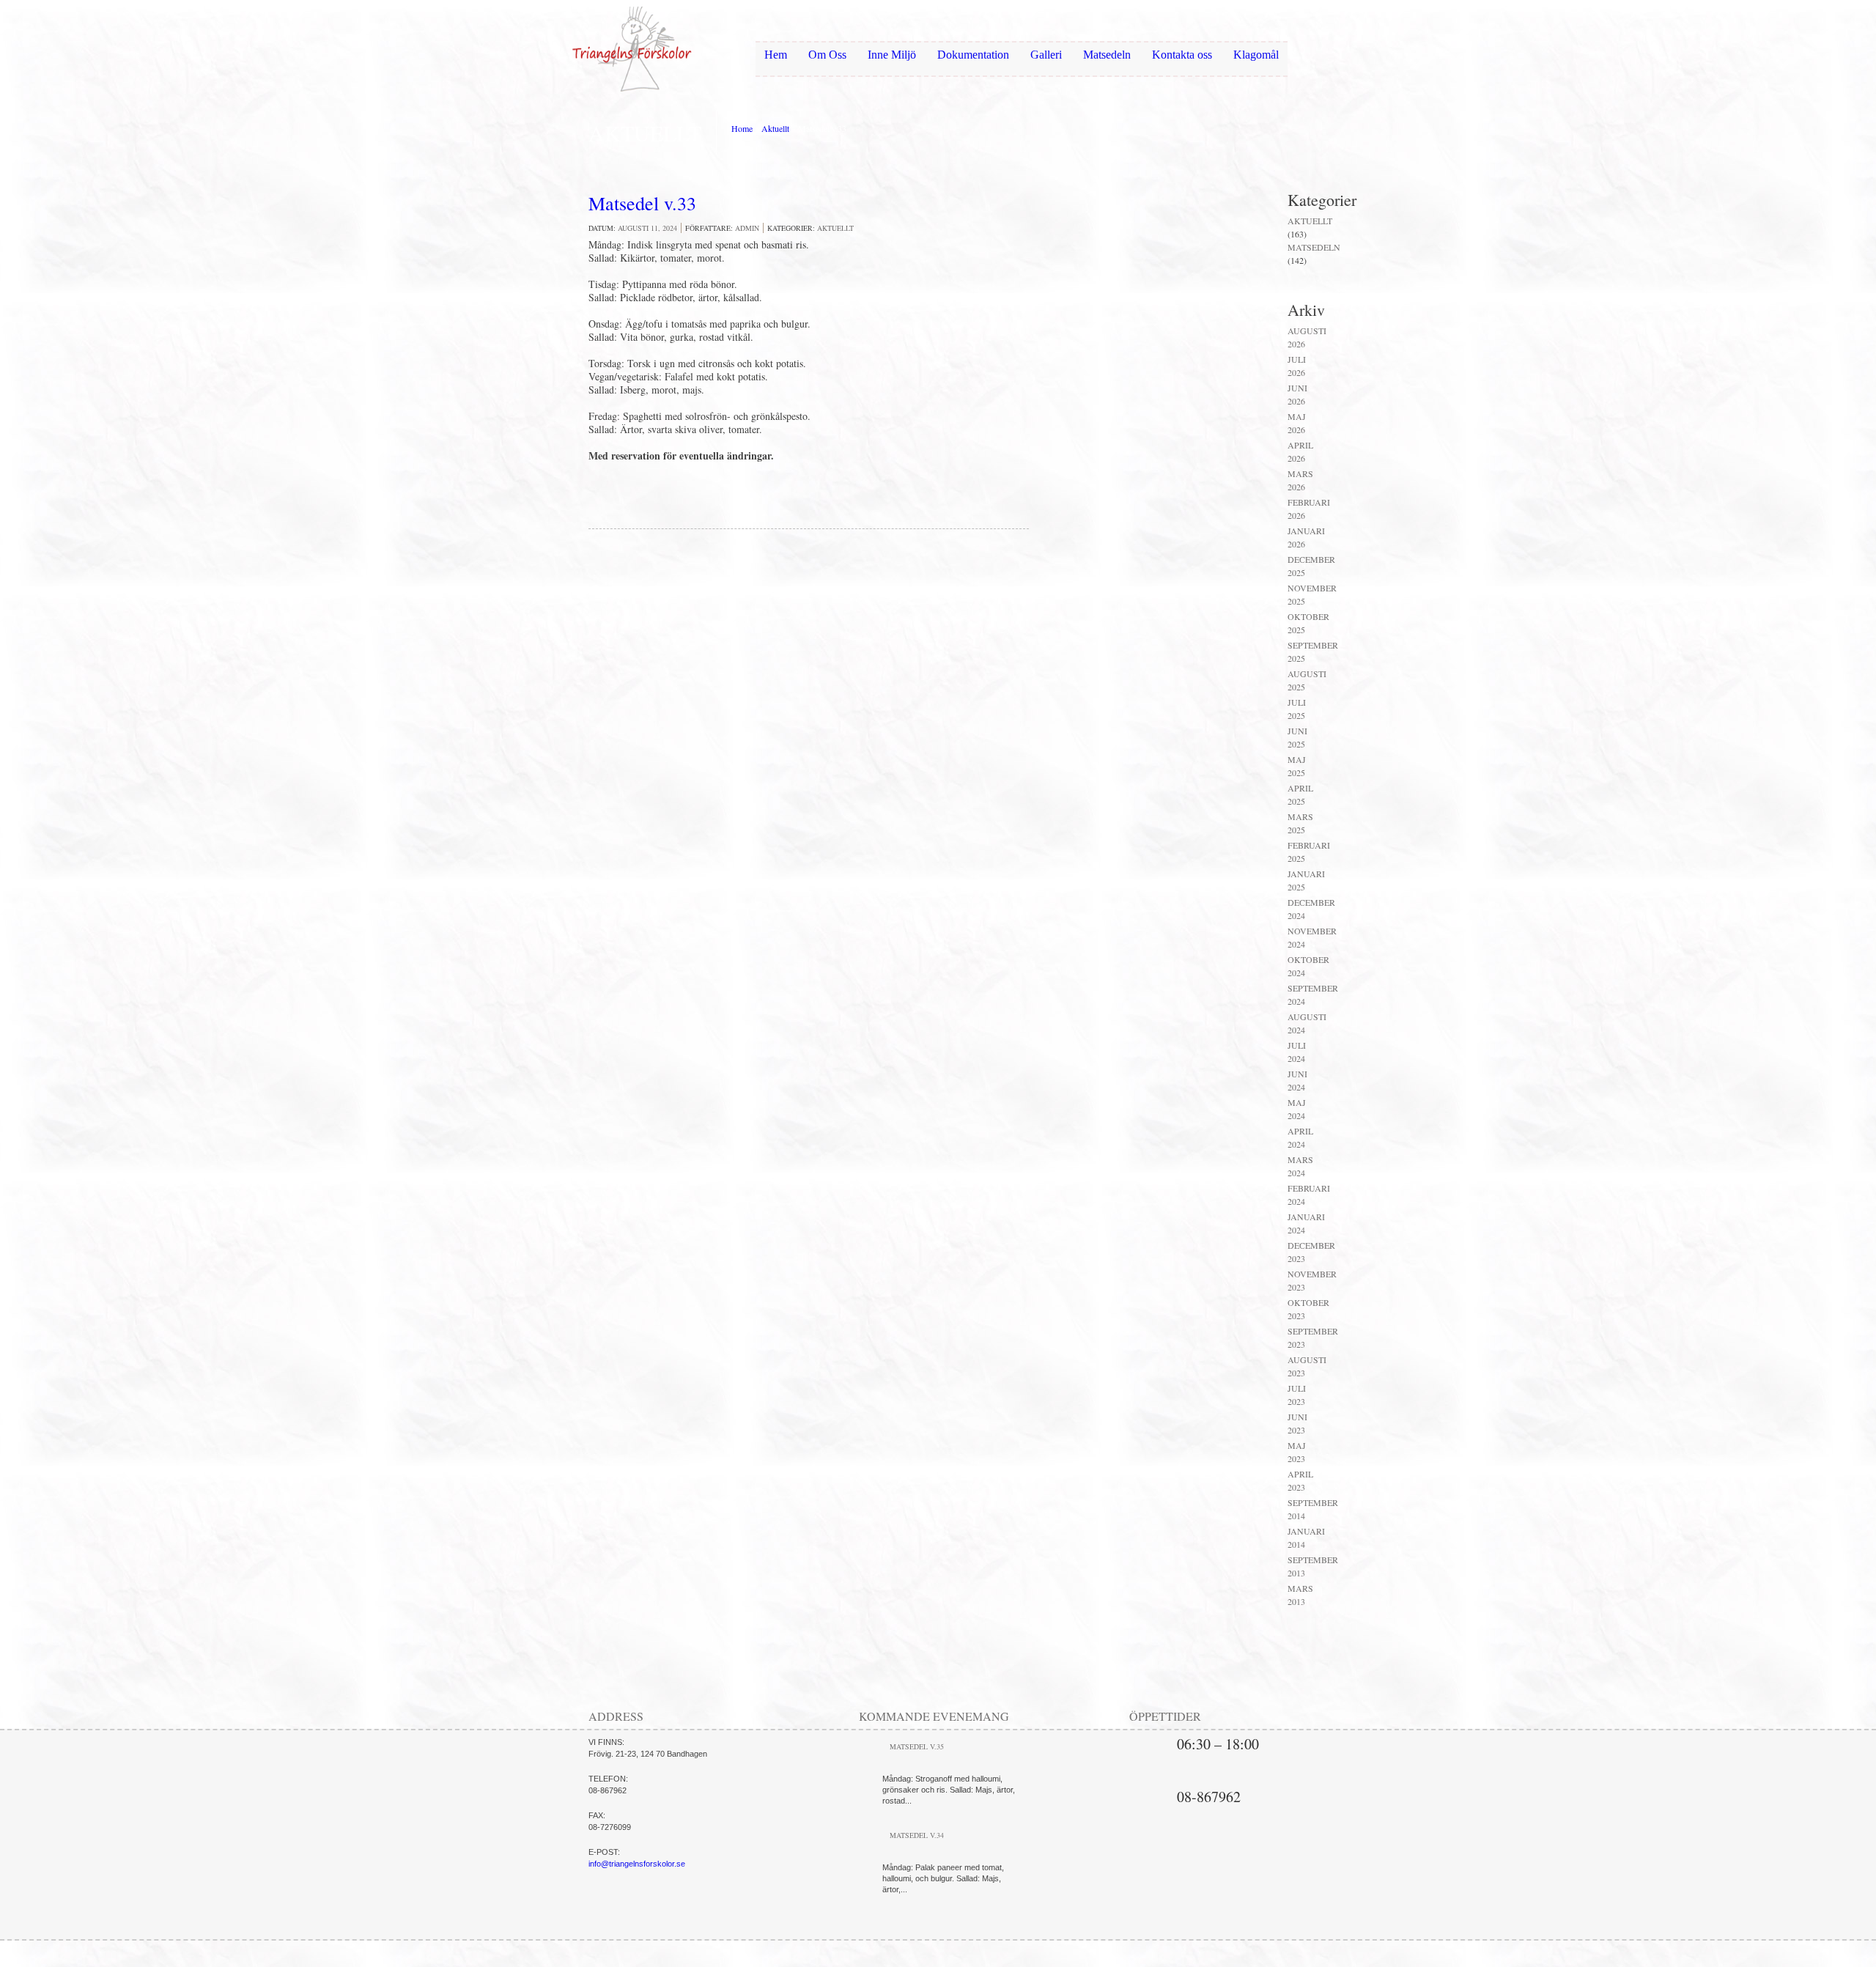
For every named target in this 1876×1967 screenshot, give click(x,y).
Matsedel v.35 (917, 1746)
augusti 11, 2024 (647, 228)
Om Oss (827, 55)
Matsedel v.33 (642, 203)
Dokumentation (973, 55)
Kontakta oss (1182, 55)
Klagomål (1256, 55)
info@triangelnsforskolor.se (637, 1864)
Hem (776, 55)
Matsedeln (1107, 55)
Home (742, 128)
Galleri (1046, 55)
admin (747, 228)
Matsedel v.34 (917, 1835)
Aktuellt (775, 128)
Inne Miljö (892, 55)
